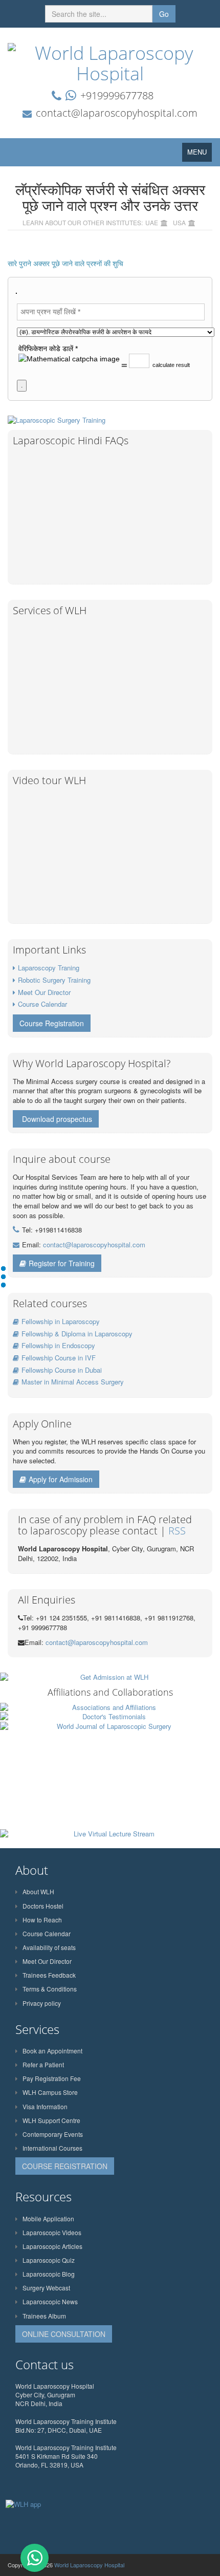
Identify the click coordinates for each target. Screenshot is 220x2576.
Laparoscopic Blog (49, 2274)
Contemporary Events (53, 2134)
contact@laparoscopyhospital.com (117, 113)
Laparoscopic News (50, 2301)
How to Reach (42, 1920)
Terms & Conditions (50, 1989)
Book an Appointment (52, 2051)
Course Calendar (42, 1004)
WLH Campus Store (50, 2092)
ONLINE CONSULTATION (64, 2334)
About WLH (38, 1891)
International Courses (52, 2148)
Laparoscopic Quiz (49, 2260)
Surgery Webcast (46, 2288)
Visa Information (45, 2106)
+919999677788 (117, 95)
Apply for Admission (61, 1479)
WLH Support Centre (51, 2120)
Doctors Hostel (43, 1906)
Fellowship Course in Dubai (62, 1370)
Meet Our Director (44, 992)
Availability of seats (49, 1947)
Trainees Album (44, 2316)
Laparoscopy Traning (49, 968)
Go (164, 14)
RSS (177, 1531)
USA (179, 222)
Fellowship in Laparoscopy (61, 1321)
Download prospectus (57, 1119)
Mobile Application (48, 2218)
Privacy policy (42, 2003)
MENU (200, 154)
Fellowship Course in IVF (59, 1358)
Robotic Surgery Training (54, 980)
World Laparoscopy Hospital (89, 2565)
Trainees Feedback (49, 1975)
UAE (152, 222)
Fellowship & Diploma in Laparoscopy (77, 1334)
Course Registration (52, 1023)
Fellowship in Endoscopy (58, 1345)
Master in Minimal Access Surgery (73, 1382)
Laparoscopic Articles (52, 2246)
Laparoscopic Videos (52, 2232)
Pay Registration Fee (52, 2078)
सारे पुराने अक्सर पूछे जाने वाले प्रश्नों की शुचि (65, 264)
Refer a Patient (43, 2064)
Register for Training (62, 1263)
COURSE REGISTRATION (65, 2166)
